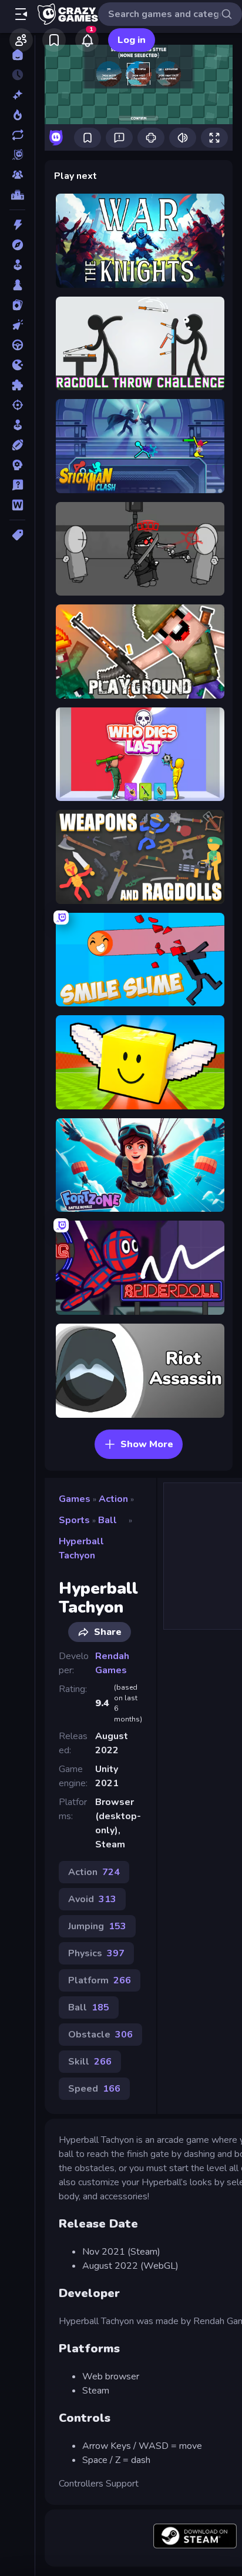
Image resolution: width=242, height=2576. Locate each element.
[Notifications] (87, 40)
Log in (132, 40)
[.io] (17, 365)
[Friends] (21, 40)
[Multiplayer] (17, 175)
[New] (17, 95)
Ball (107, 1520)
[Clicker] (17, 325)
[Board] (17, 285)
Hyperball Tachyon (81, 1548)
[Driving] (17, 345)
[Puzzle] (17, 385)
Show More (147, 1444)
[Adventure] (17, 245)
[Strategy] (17, 465)
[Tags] (17, 535)
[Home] (17, 55)
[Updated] (17, 135)
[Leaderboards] (17, 195)
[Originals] (17, 155)
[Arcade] (17, 265)
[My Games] (54, 40)
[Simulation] (17, 425)
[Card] (17, 305)
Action (113, 1499)
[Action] (17, 225)
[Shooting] (17, 405)
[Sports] (17, 445)
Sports (74, 1520)
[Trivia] (17, 485)
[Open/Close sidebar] (21, 14)
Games (75, 1499)
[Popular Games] (17, 115)
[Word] (17, 505)
